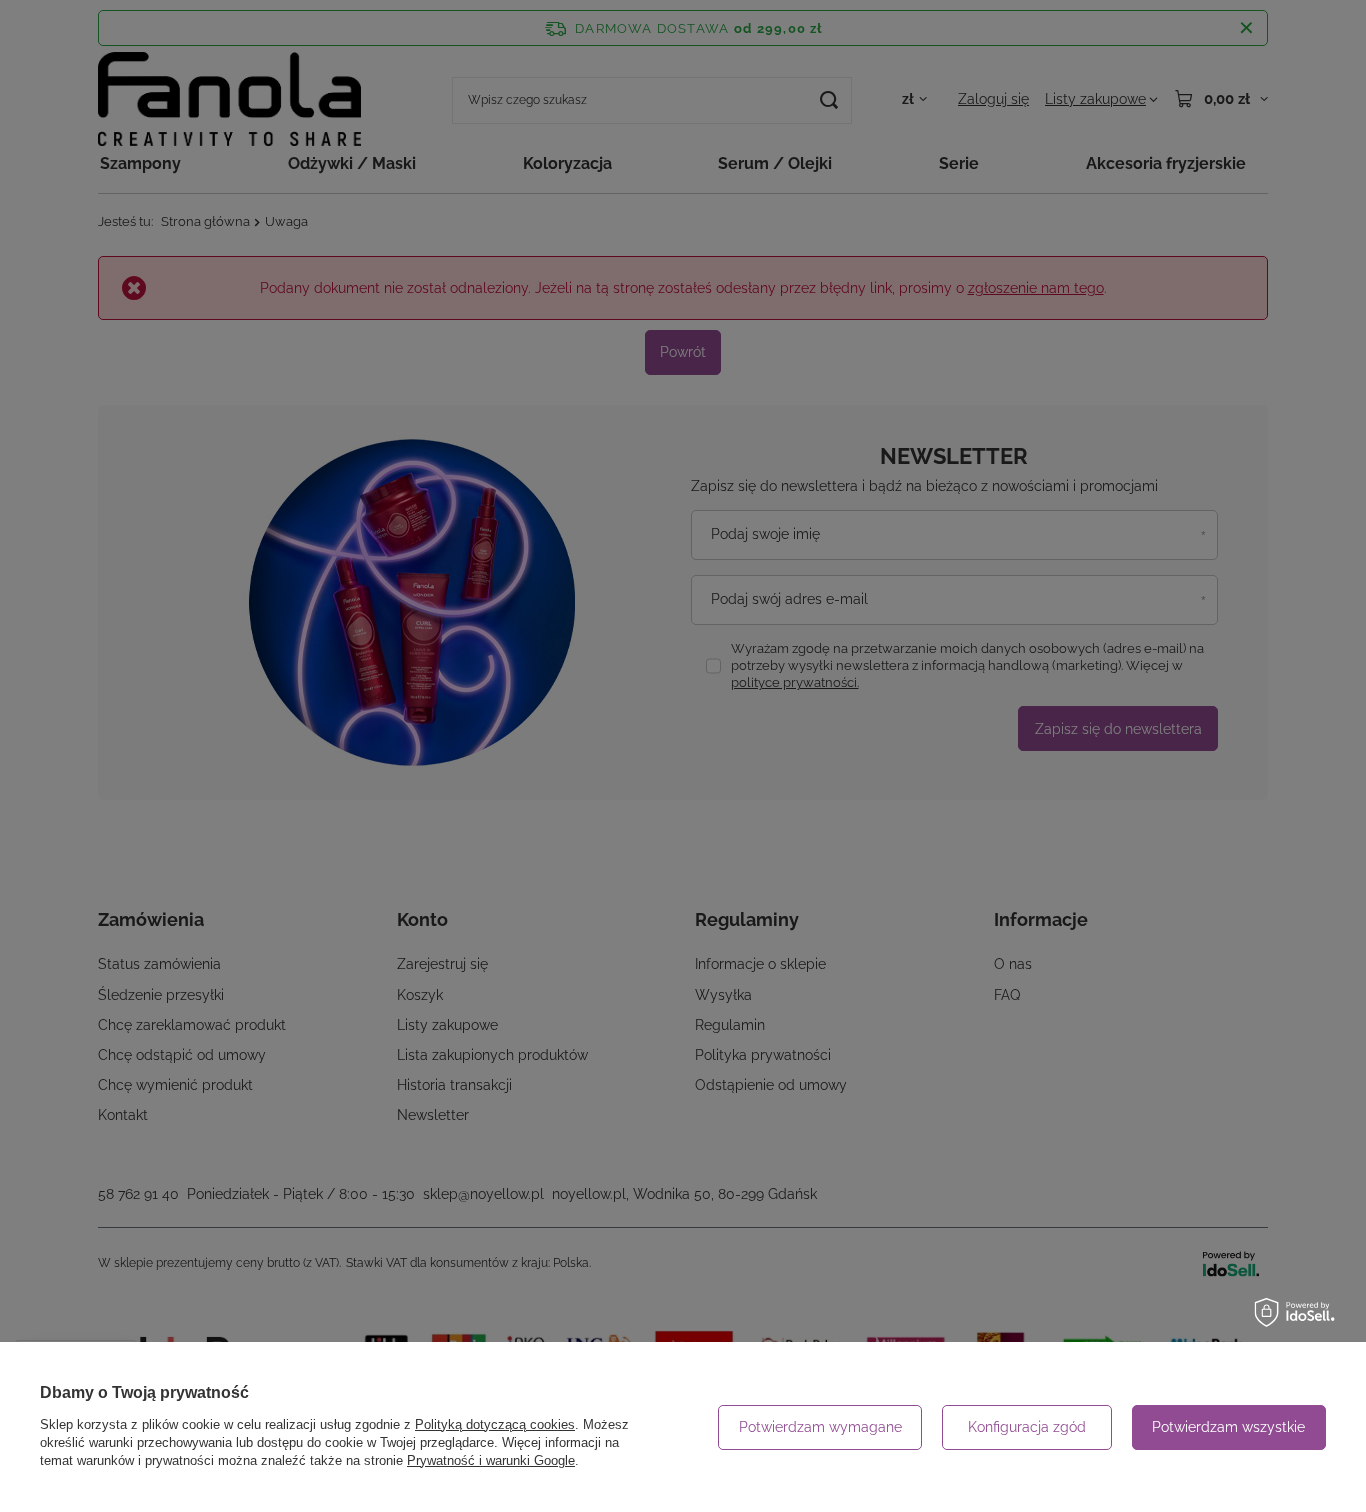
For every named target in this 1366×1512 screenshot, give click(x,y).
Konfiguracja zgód (1027, 1427)
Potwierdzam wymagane (820, 1427)
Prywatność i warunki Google (491, 1460)
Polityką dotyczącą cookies (495, 1424)
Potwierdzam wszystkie (1228, 1427)
